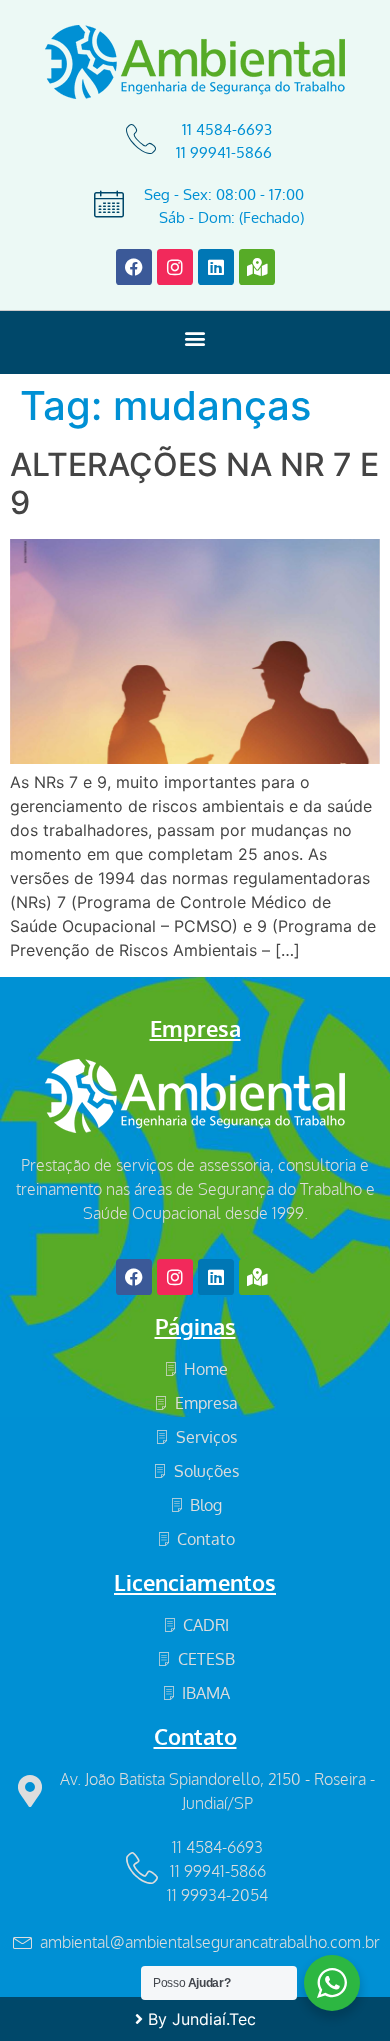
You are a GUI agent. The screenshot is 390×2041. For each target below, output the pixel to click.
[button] (195, 337)
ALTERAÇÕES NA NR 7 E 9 (194, 483)
